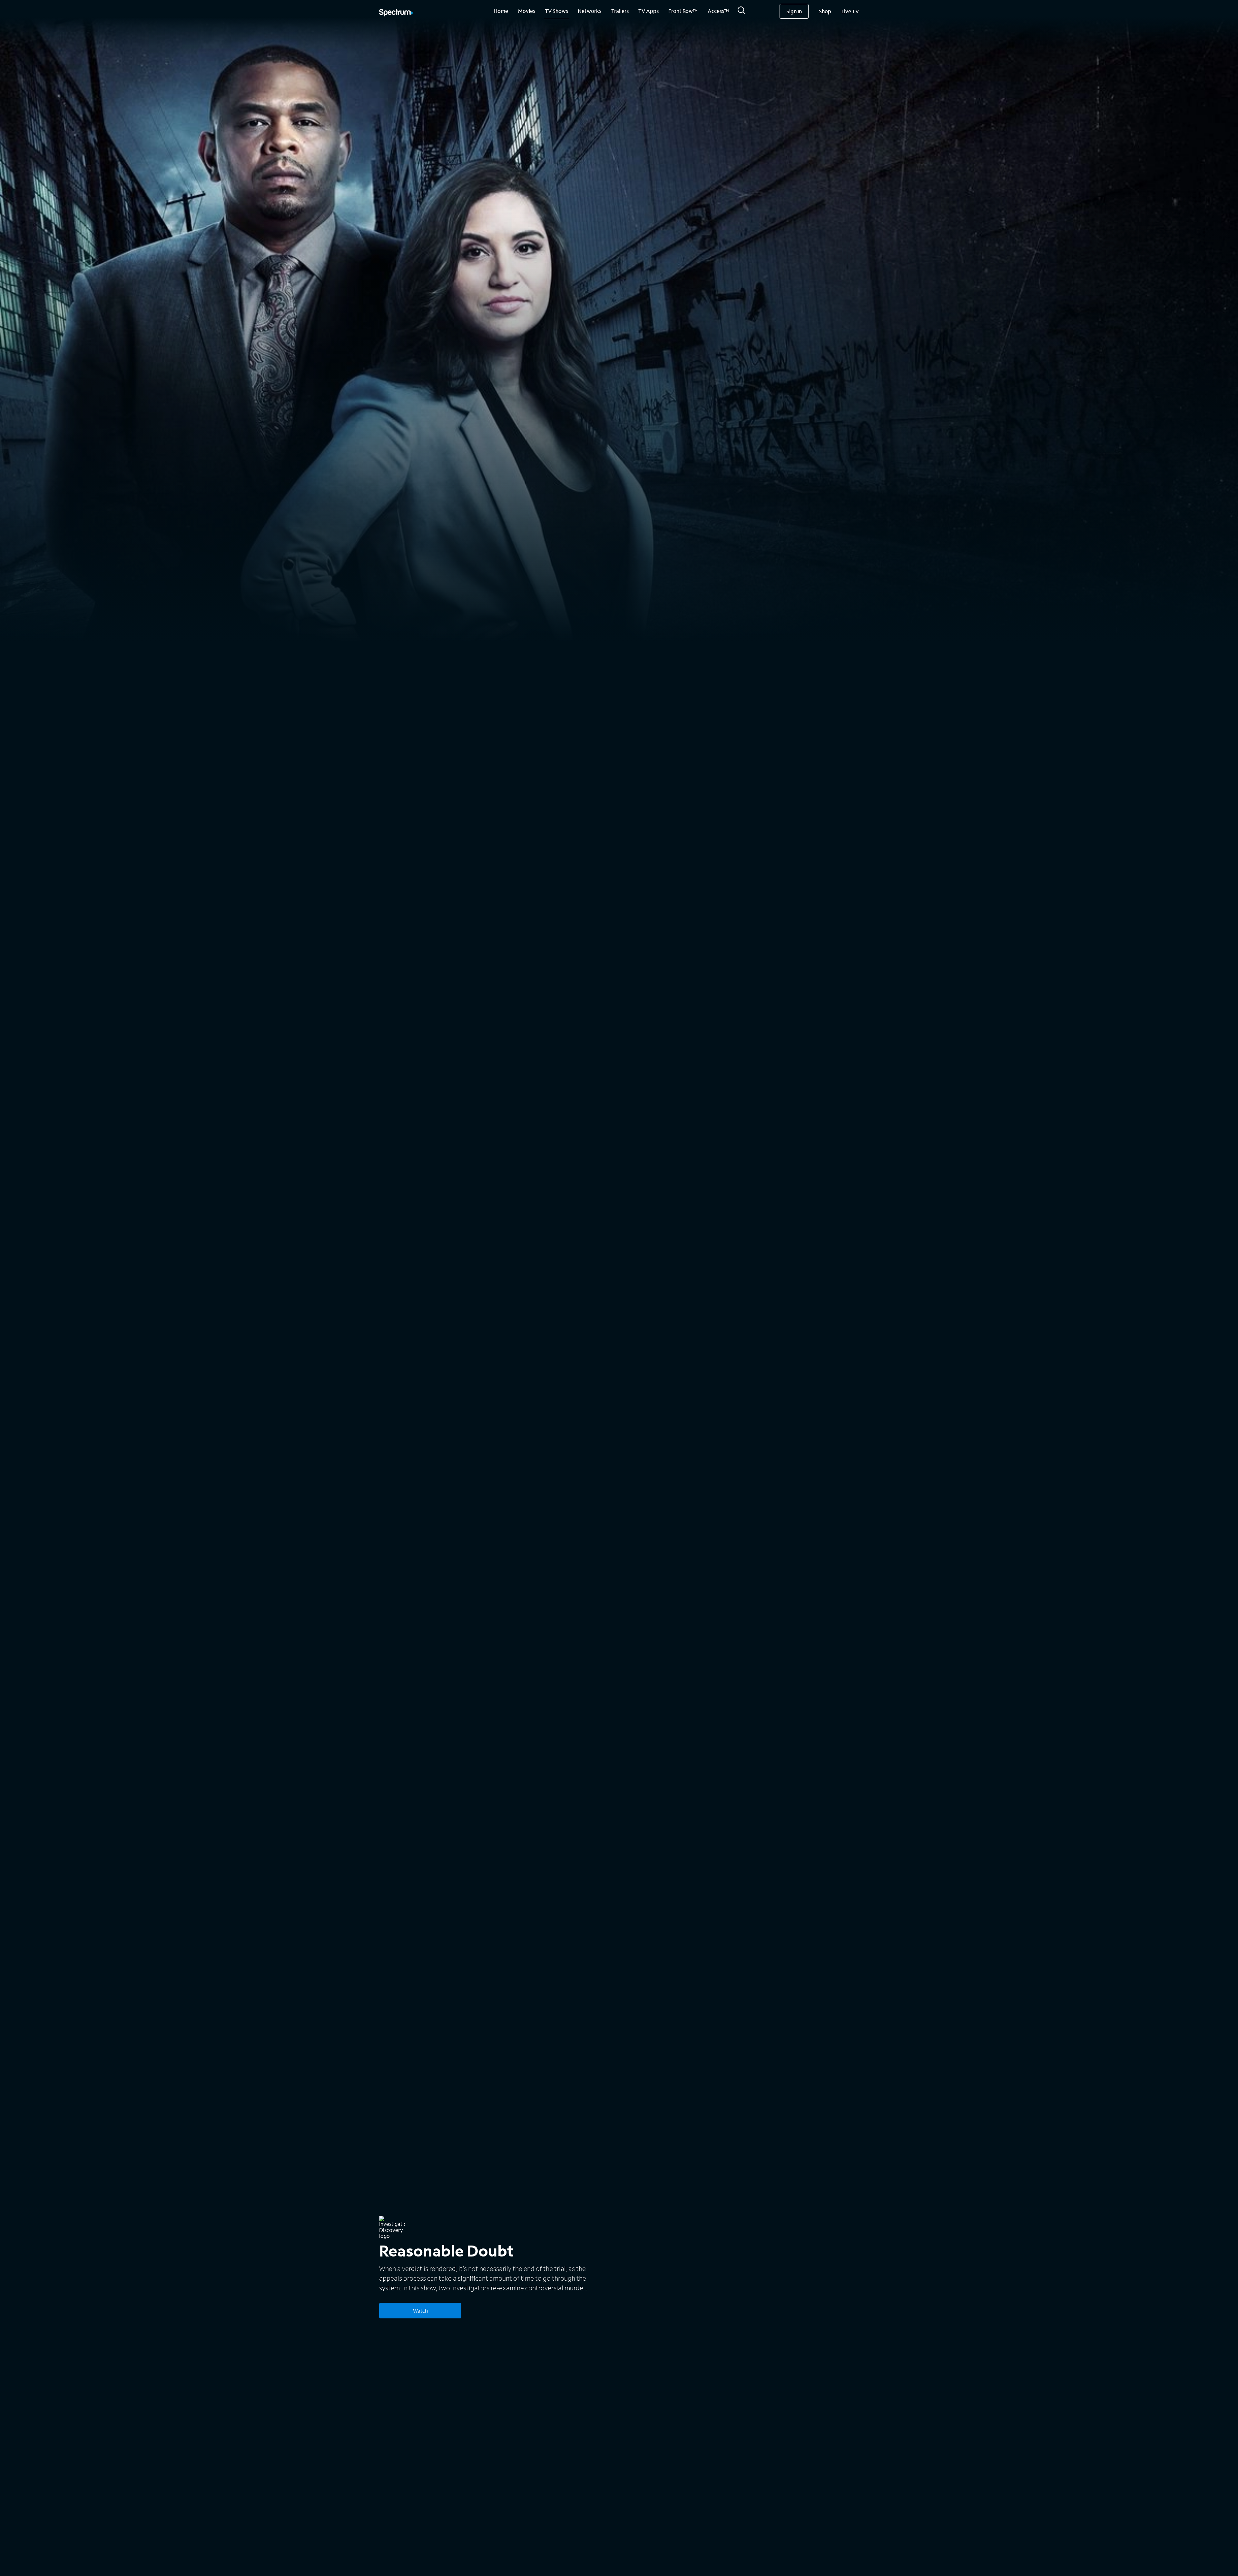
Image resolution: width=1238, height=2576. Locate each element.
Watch (420, 2311)
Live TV (850, 11)
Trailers (620, 11)
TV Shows (556, 11)
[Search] (742, 12)
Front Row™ (683, 11)
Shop (825, 11)
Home (501, 11)
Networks (590, 11)
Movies (527, 11)
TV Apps (648, 11)
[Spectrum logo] (396, 13)
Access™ (718, 11)
